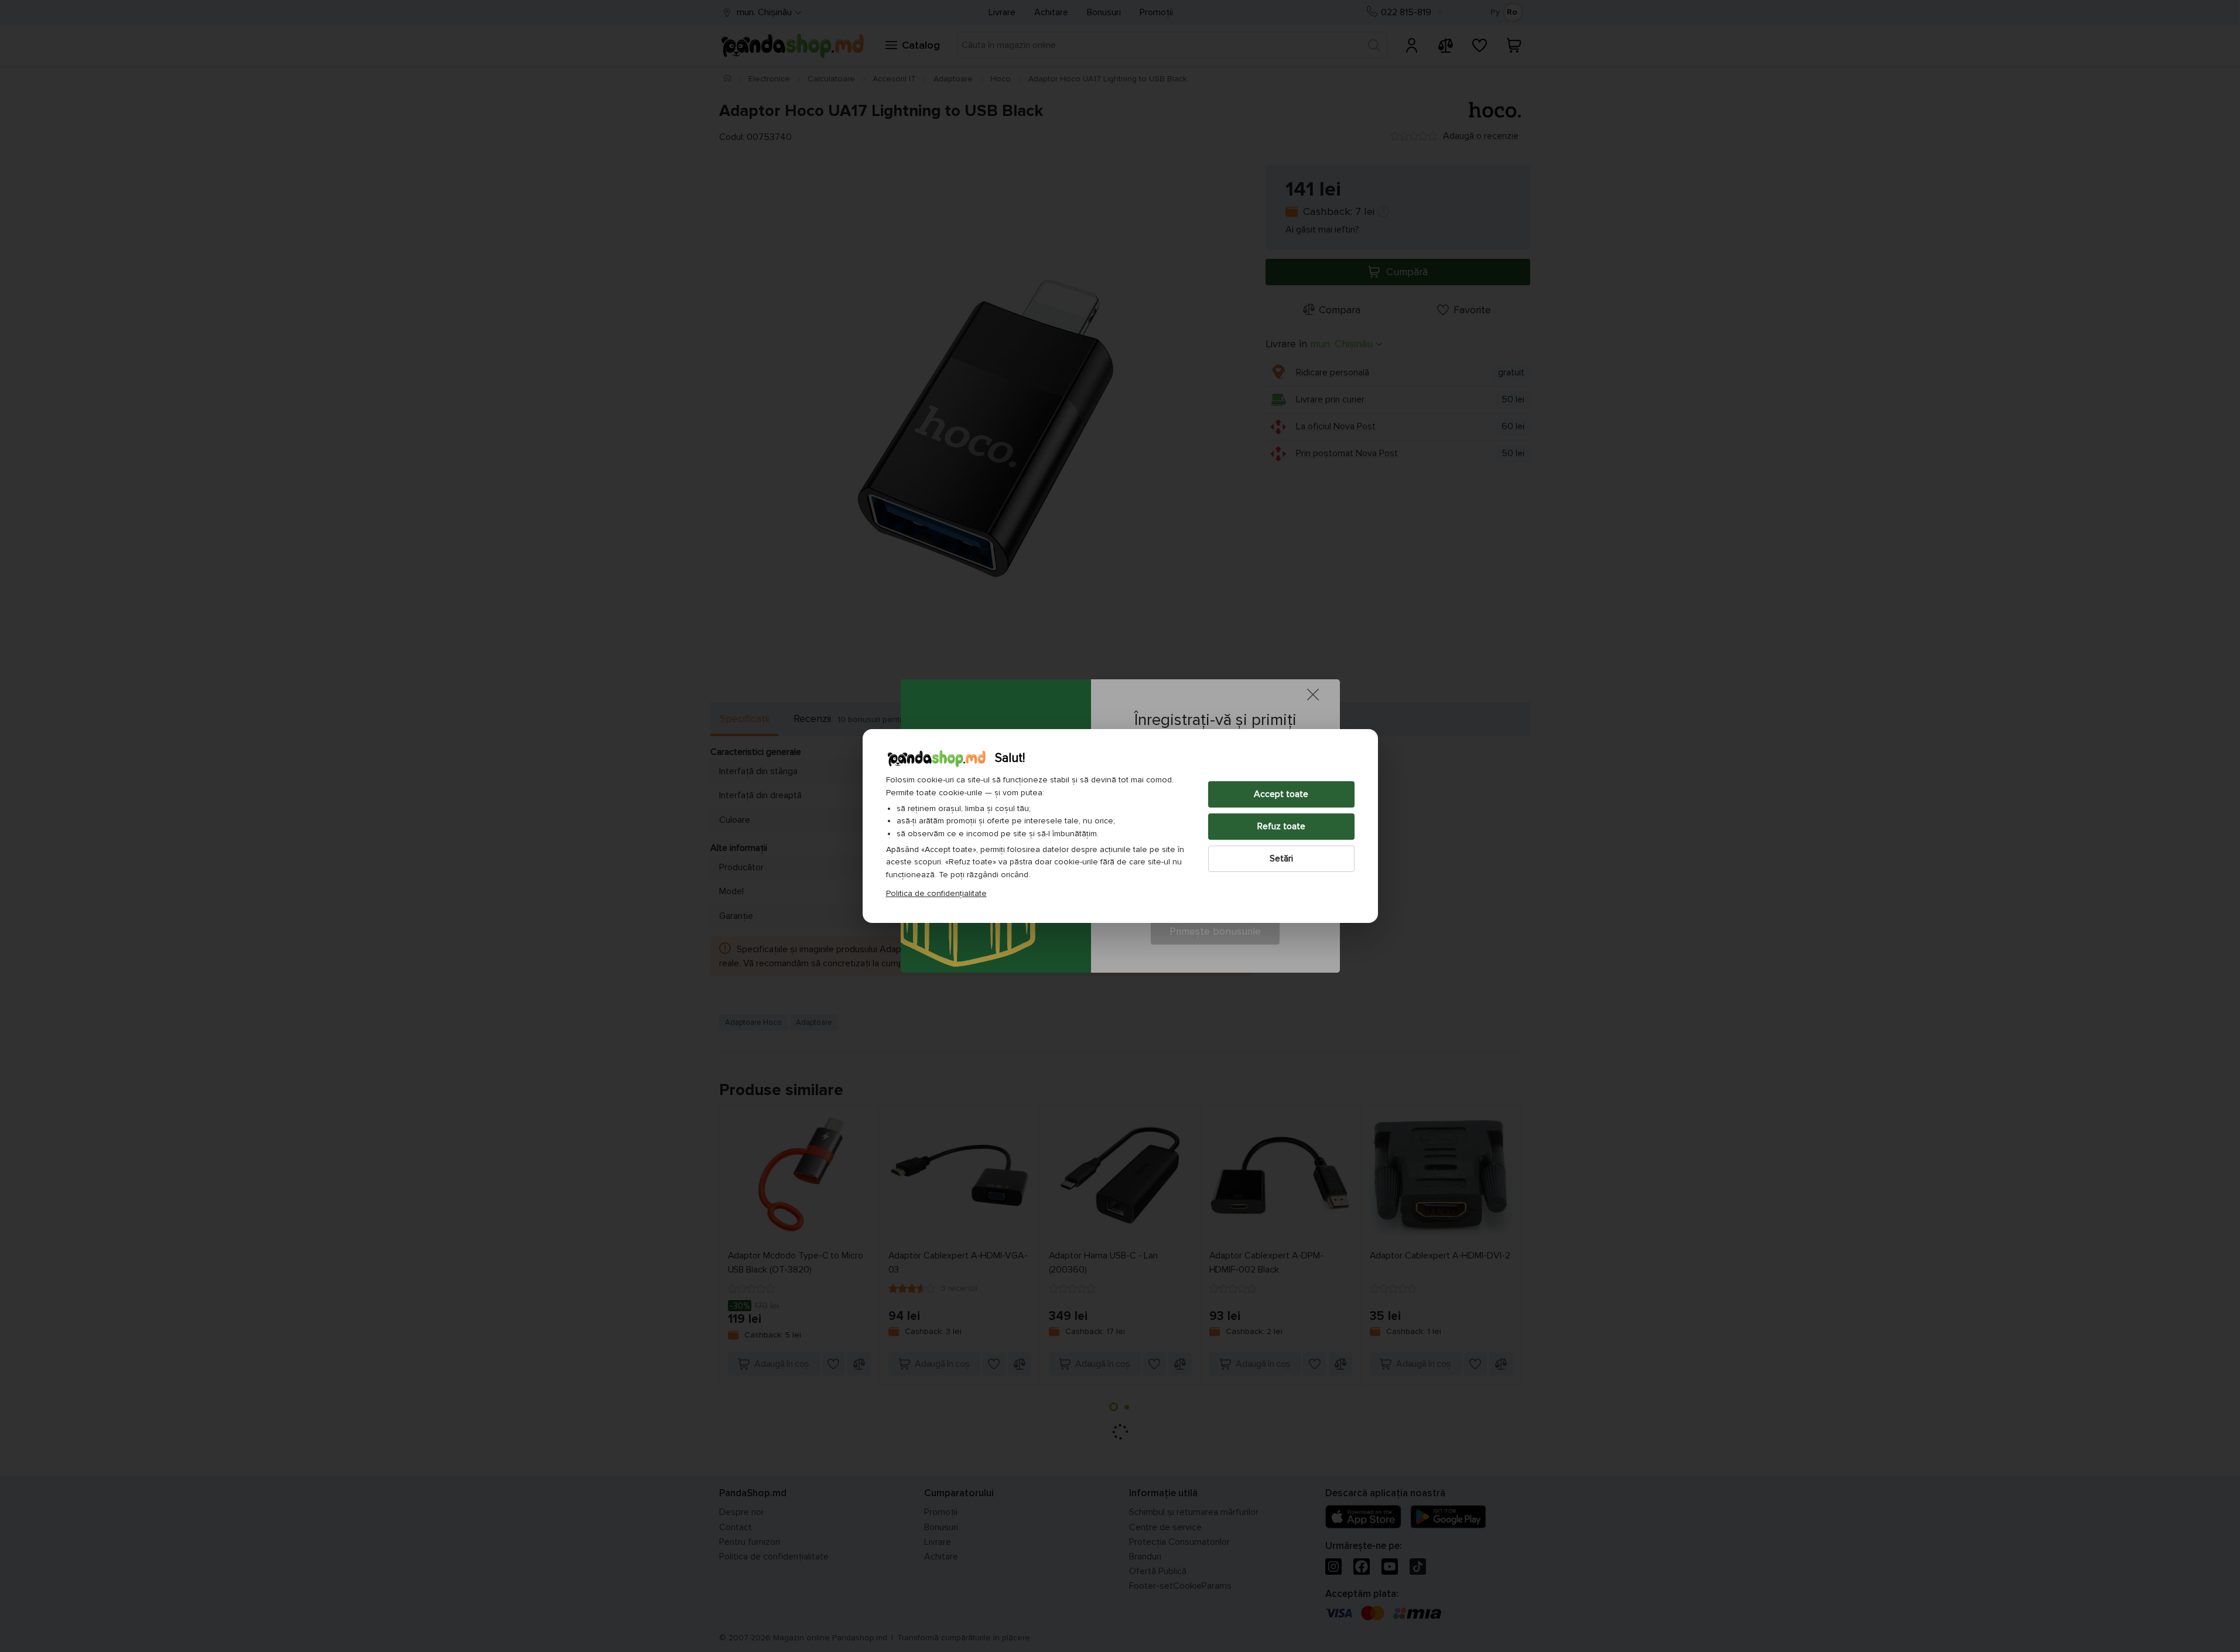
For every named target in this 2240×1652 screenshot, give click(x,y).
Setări (1281, 859)
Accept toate (1281, 794)
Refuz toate (1281, 826)
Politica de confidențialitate (936, 893)
